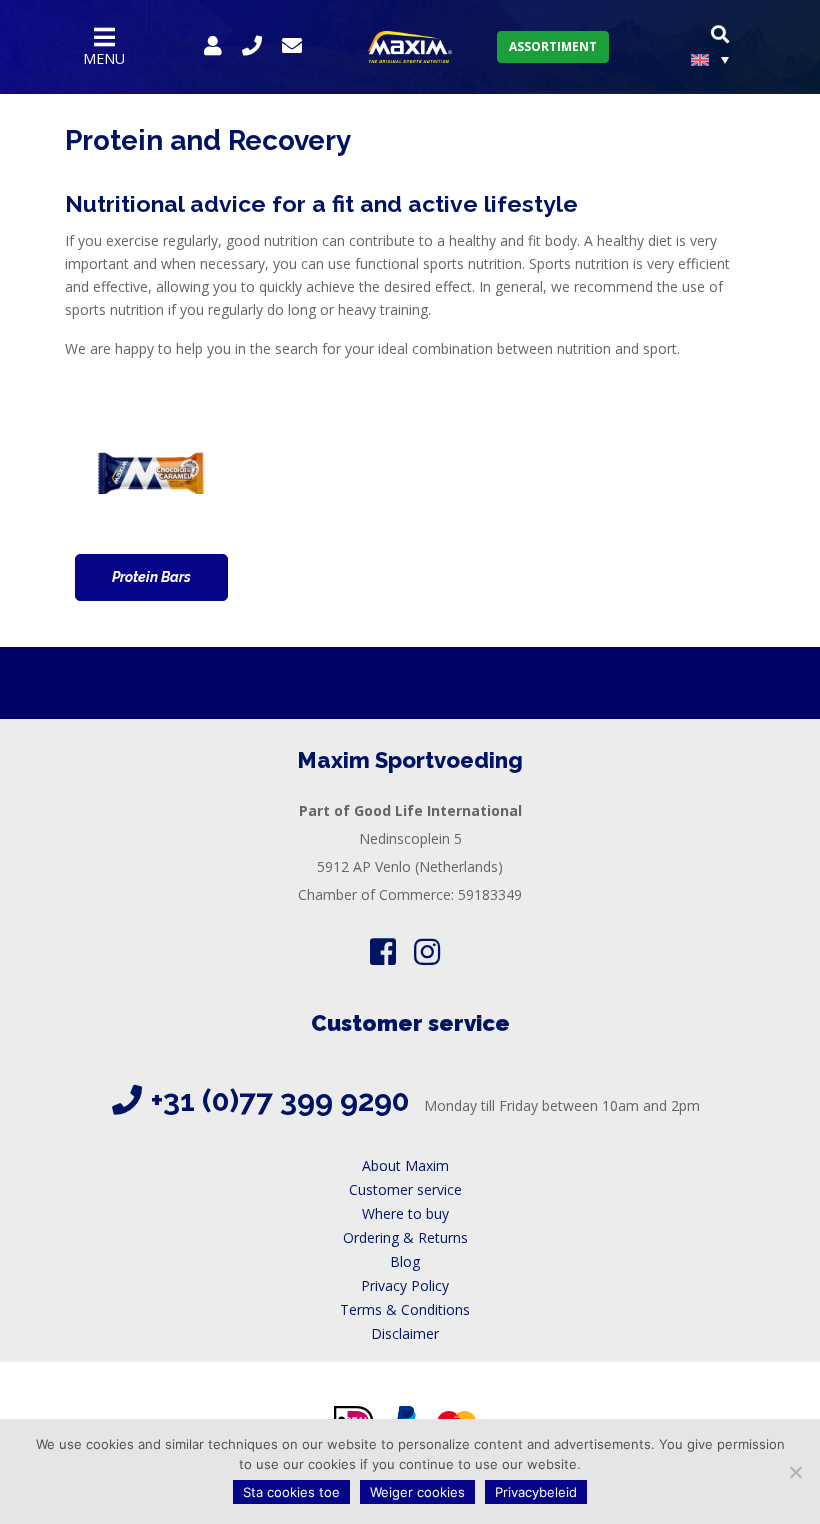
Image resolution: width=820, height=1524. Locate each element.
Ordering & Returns (405, 1237)
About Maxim (405, 1165)
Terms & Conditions (405, 1309)
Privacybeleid (536, 1492)
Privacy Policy (405, 1285)
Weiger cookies (417, 1492)
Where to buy (405, 1213)
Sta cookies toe (291, 1492)
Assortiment (553, 46)
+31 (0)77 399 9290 (280, 1100)
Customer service (405, 1189)
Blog (405, 1261)
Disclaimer (405, 1333)
